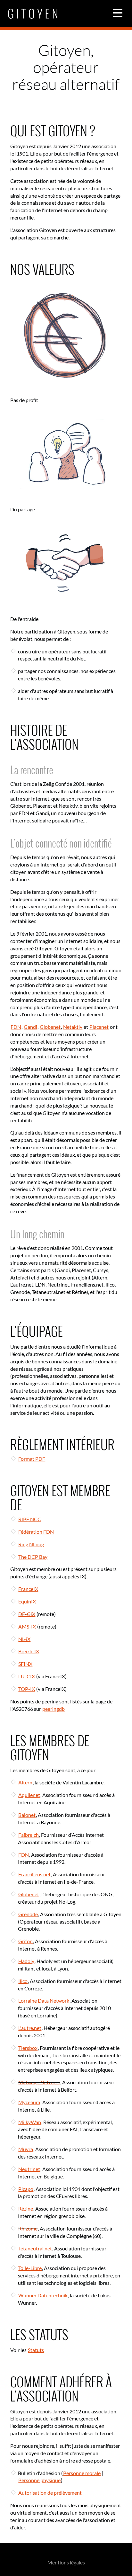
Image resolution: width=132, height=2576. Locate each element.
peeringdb (54, 1709)
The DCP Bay (33, 1557)
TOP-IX (27, 1689)
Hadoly (26, 1961)
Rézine (26, 2208)
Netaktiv (73, 1027)
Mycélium (29, 2102)
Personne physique (39, 2480)
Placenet (99, 1027)
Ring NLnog (31, 1544)
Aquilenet (29, 1795)
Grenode (28, 1914)
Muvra (26, 2149)
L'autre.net (30, 2028)
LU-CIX (27, 1676)
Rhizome (28, 2228)
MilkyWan (30, 2122)
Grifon (25, 1941)
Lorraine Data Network (44, 2001)
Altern (25, 1782)
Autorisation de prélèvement (50, 2493)
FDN (16, 1027)
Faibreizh (29, 1835)
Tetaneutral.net (35, 2248)
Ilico (23, 1981)
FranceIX (28, 1589)
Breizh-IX (29, 1651)
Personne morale (82, 2473)
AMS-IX (27, 1626)
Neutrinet (29, 2169)
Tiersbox (28, 2048)
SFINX (25, 1664)
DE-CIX (27, 1614)
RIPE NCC (30, 1519)
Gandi (30, 1027)
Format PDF (32, 1459)
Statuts (36, 2350)
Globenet (50, 1027)
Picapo (26, 2189)
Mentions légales (66, 2562)
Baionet (27, 1815)
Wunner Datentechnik (43, 2295)
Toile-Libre (30, 2268)
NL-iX (24, 1639)
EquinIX (27, 1601)
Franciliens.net (34, 1874)
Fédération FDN (36, 1532)
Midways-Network (39, 2082)
